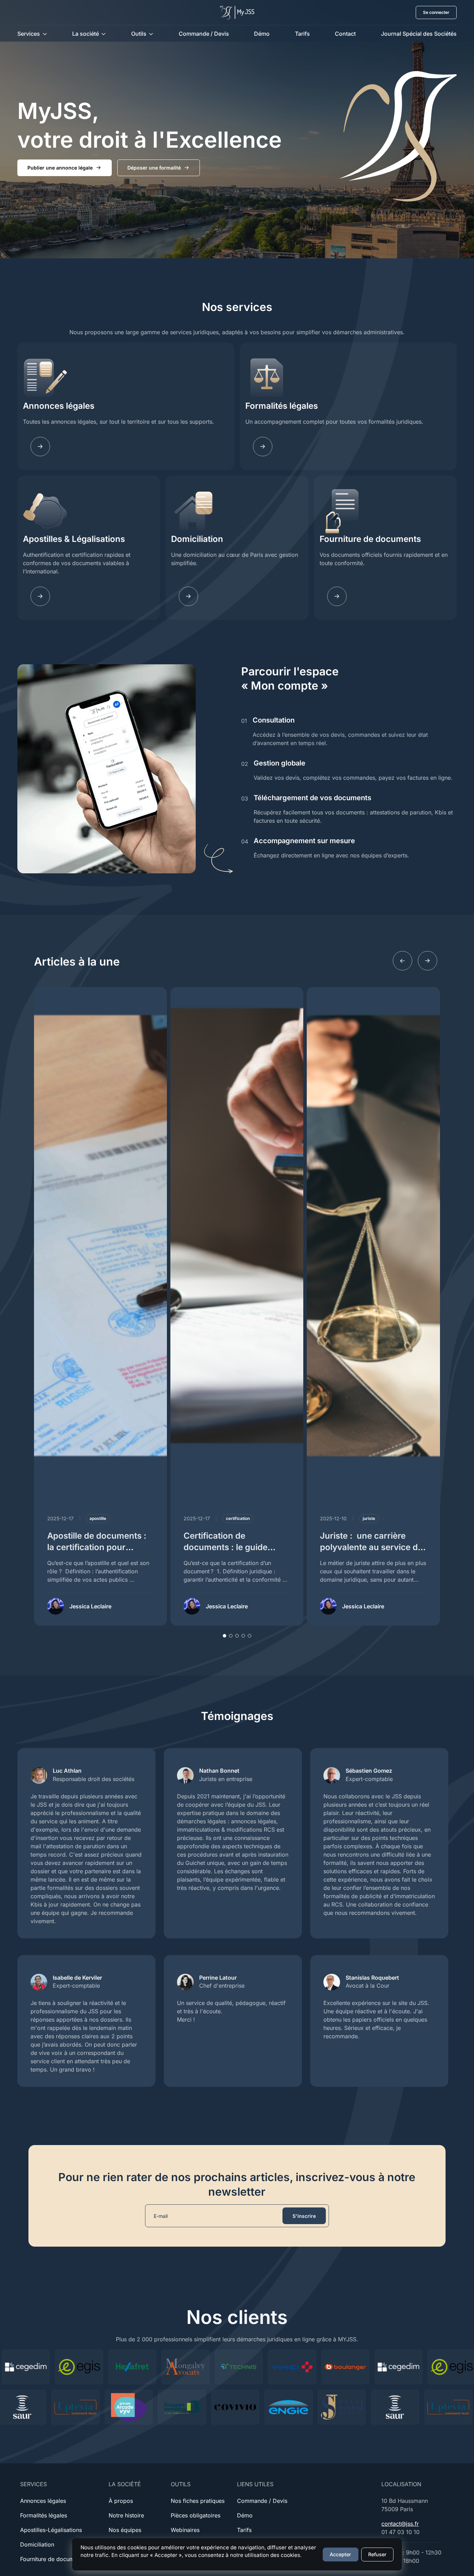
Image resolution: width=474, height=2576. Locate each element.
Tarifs (302, 34)
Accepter (340, 2554)
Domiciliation (197, 539)
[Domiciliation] (188, 596)
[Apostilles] (40, 596)
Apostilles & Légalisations (74, 539)
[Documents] (337, 596)
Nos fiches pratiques (198, 2501)
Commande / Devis (204, 34)
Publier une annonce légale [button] (60, 168)
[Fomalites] (263, 447)
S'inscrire (304, 2216)
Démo (262, 34)
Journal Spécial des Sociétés (419, 34)
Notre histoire (126, 2515)
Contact (345, 34)
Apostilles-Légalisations (51, 2530)
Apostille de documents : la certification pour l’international (97, 1547)
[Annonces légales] (40, 447)
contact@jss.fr (400, 2524)
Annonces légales (59, 406)
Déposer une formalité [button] (154, 168)
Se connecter (436, 12)
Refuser (377, 2554)
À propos (121, 2501)
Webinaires (185, 2530)
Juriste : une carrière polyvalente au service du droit (371, 1547)
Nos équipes (125, 2530)
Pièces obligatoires (196, 2515)
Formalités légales (282, 406)
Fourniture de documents (370, 539)
